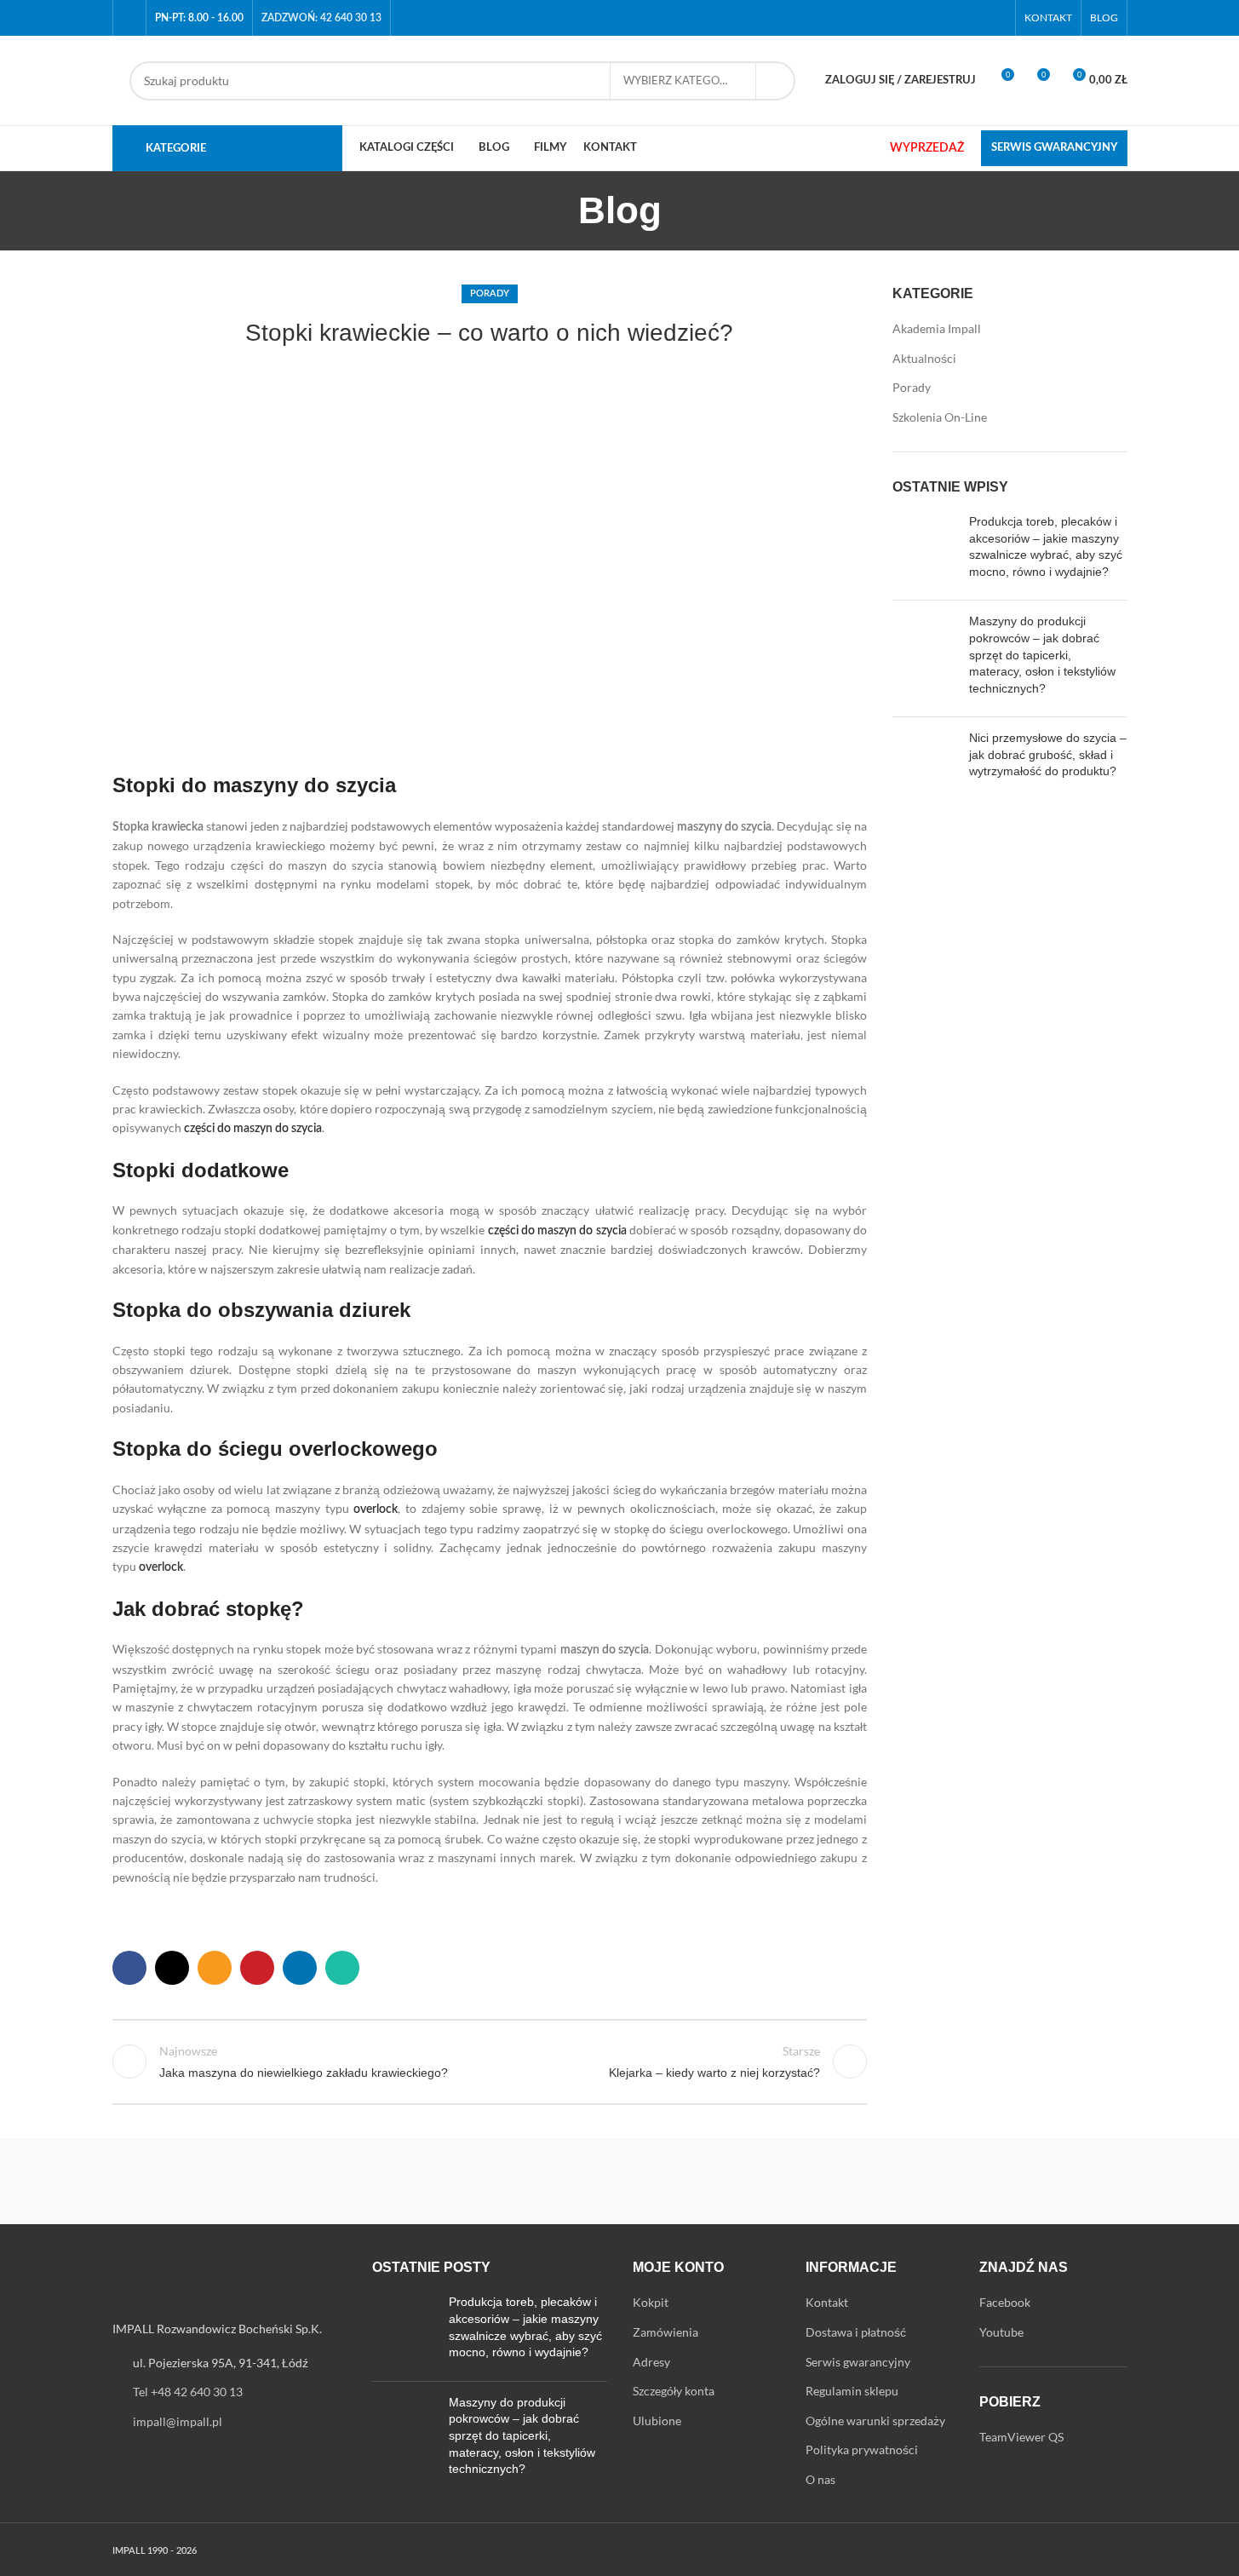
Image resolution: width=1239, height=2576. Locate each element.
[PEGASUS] (765, 2182)
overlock (376, 1509)
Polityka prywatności (862, 2449)
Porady (490, 293)
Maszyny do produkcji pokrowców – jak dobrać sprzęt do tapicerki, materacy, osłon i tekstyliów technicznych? (1042, 654)
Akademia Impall (937, 328)
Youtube (1001, 2332)
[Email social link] (215, 1968)
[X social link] (172, 1968)
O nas (820, 2479)
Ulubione (657, 2421)
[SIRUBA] (185, 2182)
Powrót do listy (490, 2061)
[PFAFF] (619, 2182)
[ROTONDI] (330, 2182)
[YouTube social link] (995, 18)
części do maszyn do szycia (253, 1129)
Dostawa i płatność (856, 2332)
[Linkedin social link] (300, 1968)
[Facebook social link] (974, 18)
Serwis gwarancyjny (858, 2362)
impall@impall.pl (178, 2421)
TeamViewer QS (1021, 2437)
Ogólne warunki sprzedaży (875, 2421)
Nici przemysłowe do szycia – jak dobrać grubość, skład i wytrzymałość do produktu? (1048, 754)
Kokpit (651, 2302)
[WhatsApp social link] (342, 1968)
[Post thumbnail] (924, 550)
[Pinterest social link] (257, 1968)
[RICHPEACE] (474, 2182)
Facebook (1005, 2302)
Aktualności (924, 358)
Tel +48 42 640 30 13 (188, 2392)
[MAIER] (1054, 2182)
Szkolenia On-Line (940, 417)
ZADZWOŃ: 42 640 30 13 (321, 18)
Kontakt (827, 2302)
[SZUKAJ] (776, 81)
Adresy (651, 2362)
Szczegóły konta (674, 2391)
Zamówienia (665, 2332)
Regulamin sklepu (852, 2391)
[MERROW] (909, 2182)
